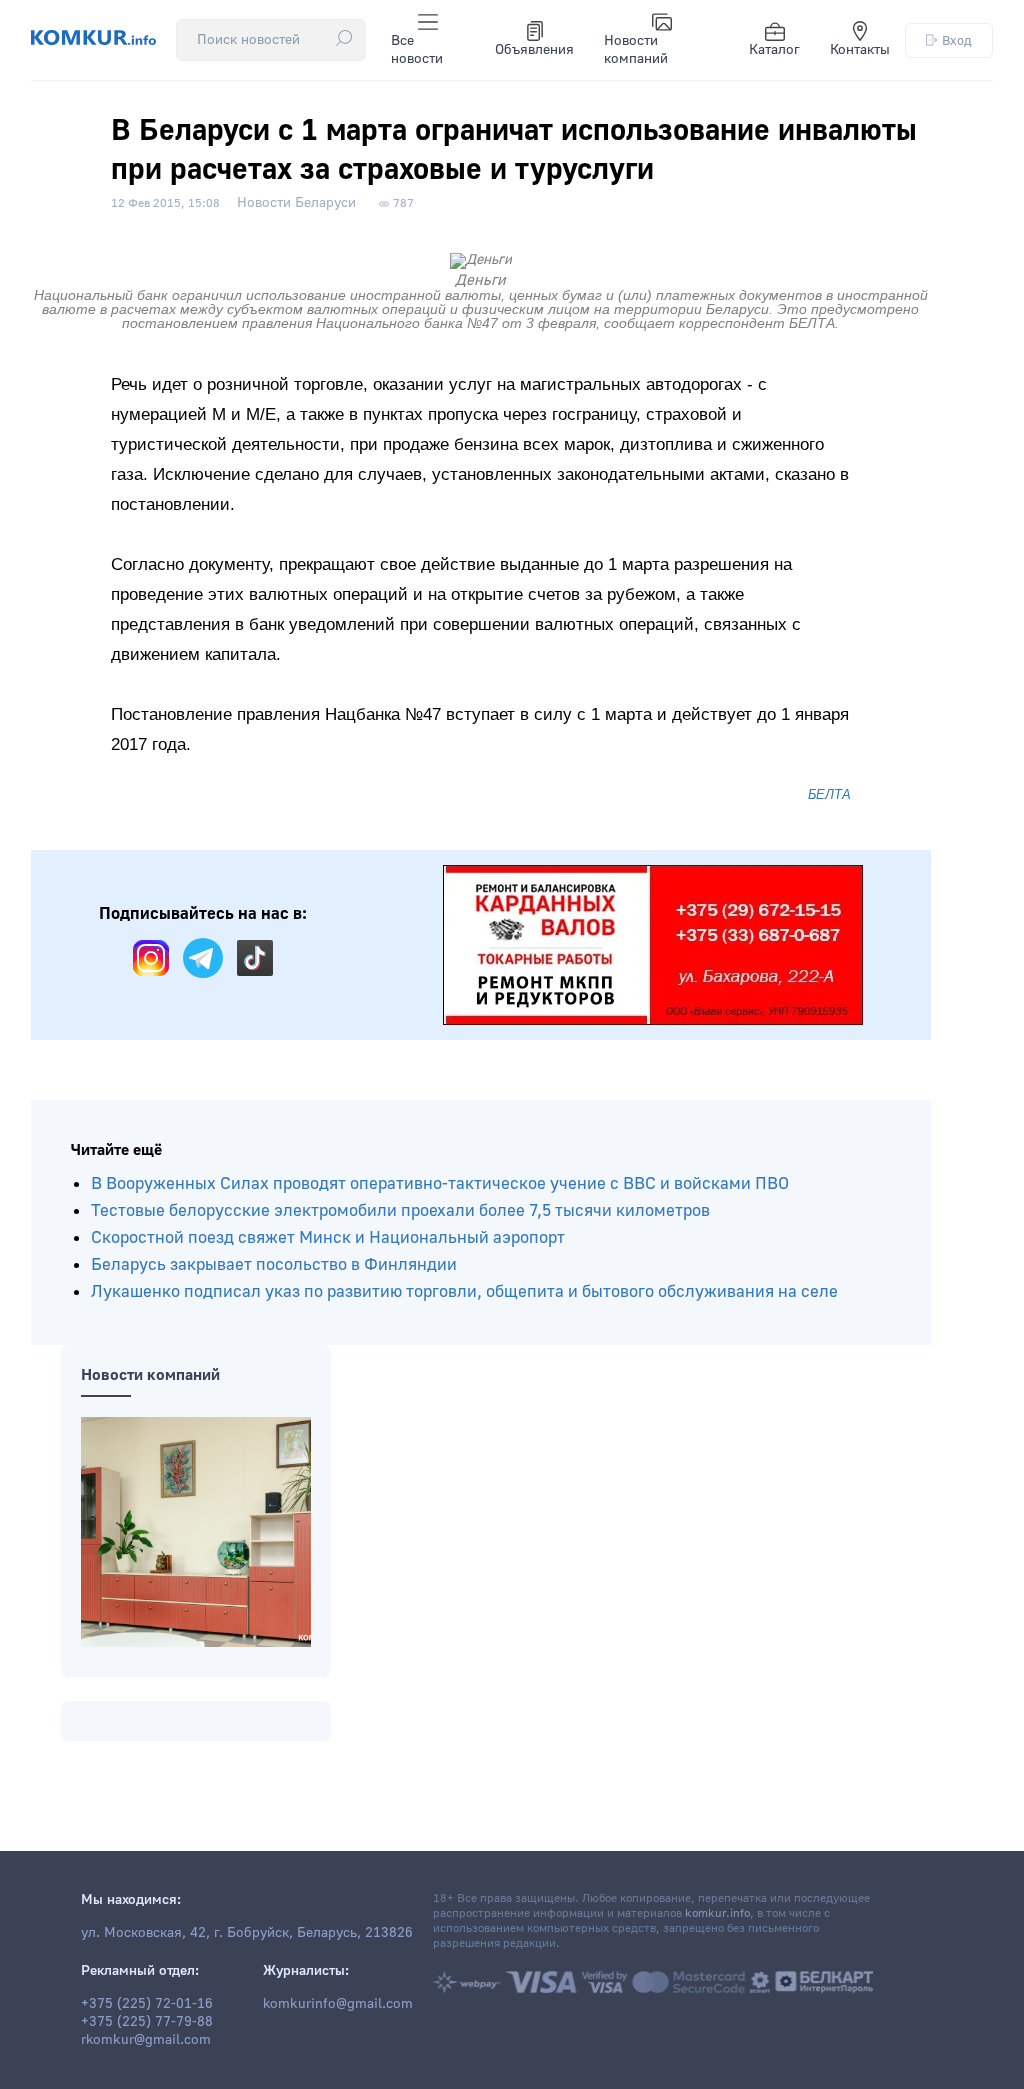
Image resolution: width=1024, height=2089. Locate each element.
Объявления (534, 50)
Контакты (860, 50)
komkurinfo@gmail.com (338, 2004)
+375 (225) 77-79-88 (147, 2022)
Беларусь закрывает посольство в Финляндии (274, 1264)
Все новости (417, 50)
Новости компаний (636, 50)
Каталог (774, 50)
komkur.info (717, 1913)
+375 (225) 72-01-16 (147, 2004)
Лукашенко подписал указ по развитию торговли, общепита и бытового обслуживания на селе (464, 1291)
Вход (957, 40)
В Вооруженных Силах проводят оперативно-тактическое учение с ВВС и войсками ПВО (440, 1183)
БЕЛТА (829, 794)
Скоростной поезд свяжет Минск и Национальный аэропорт (328, 1237)
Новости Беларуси (296, 203)
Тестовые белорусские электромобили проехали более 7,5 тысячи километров (400, 1210)
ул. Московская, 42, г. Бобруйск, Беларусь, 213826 (247, 1933)
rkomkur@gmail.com (146, 2040)
